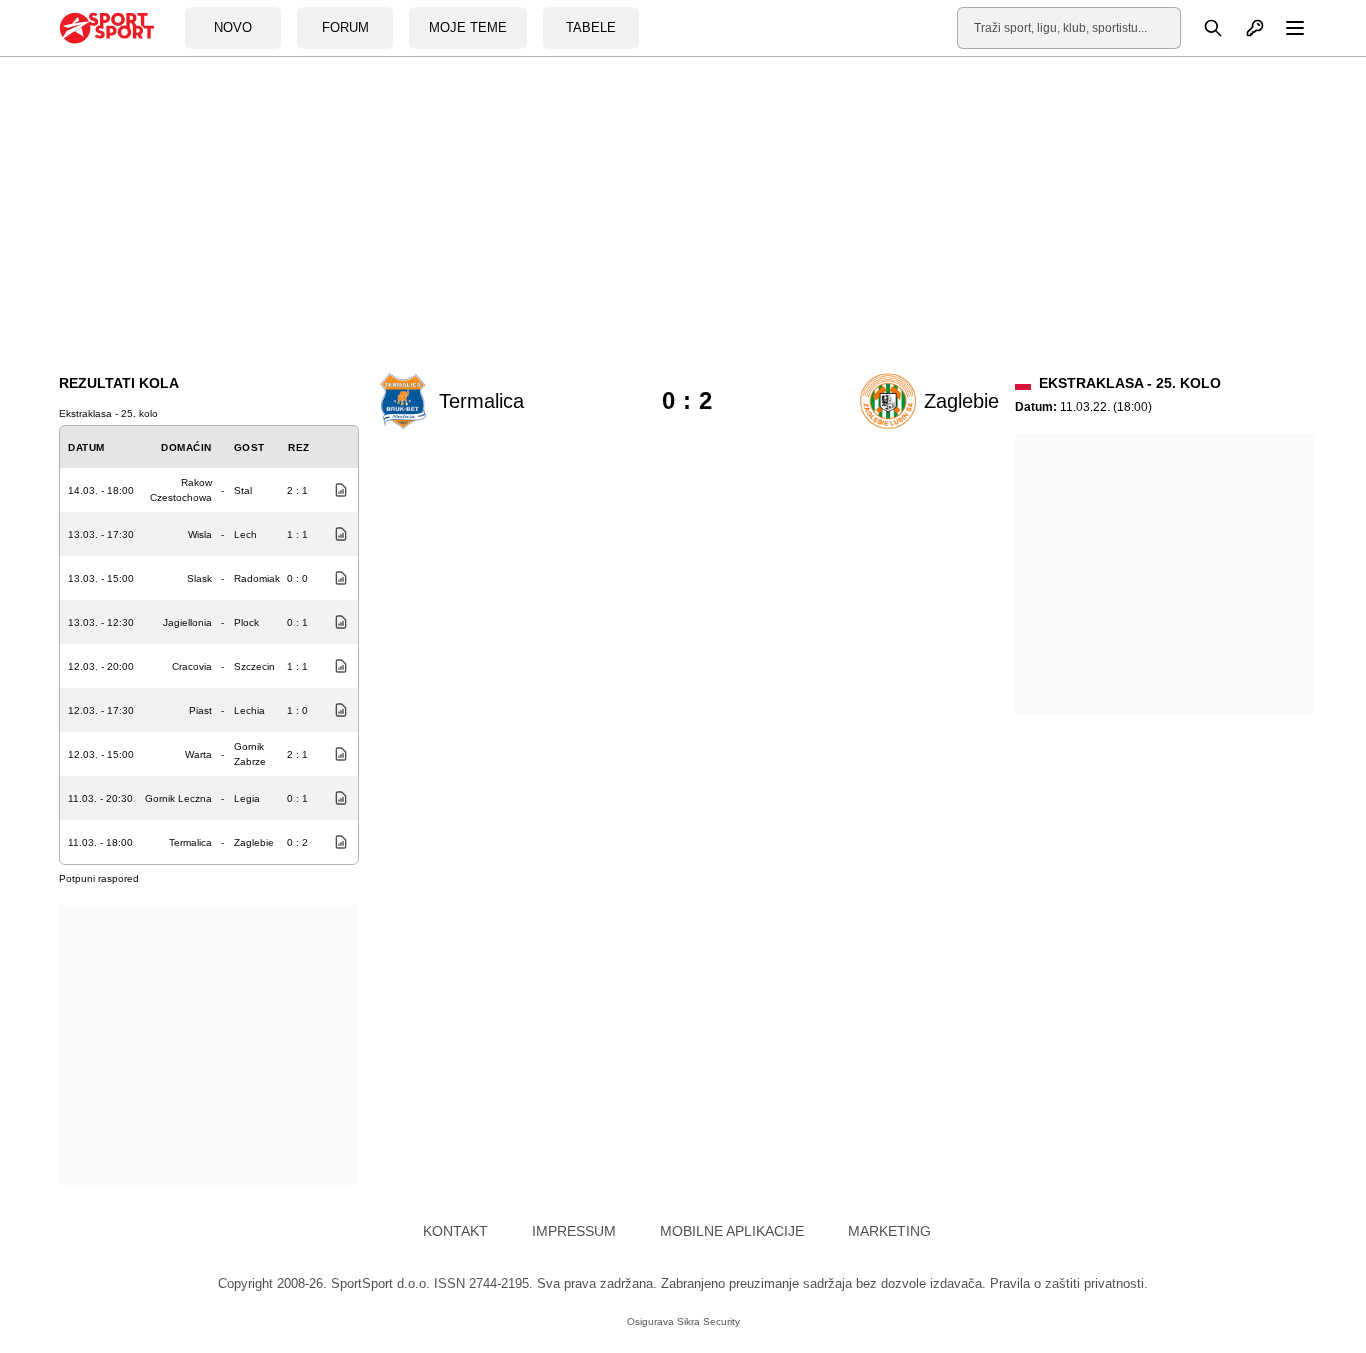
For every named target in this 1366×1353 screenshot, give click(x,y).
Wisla (200, 534)
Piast (200, 710)
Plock (246, 622)
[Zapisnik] (336, 490)
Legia (247, 798)
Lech (245, 534)
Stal (243, 490)
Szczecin (254, 666)
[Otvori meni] (1286, 28)
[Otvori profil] (1244, 28)
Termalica (190, 842)
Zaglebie (254, 842)
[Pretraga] (1202, 28)
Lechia (249, 710)
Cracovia (192, 666)
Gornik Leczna (178, 798)
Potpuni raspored (99, 878)
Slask (199, 578)
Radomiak (257, 578)
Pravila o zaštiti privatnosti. (1069, 1283)
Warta (198, 754)
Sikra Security (708, 1321)
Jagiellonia (187, 622)
